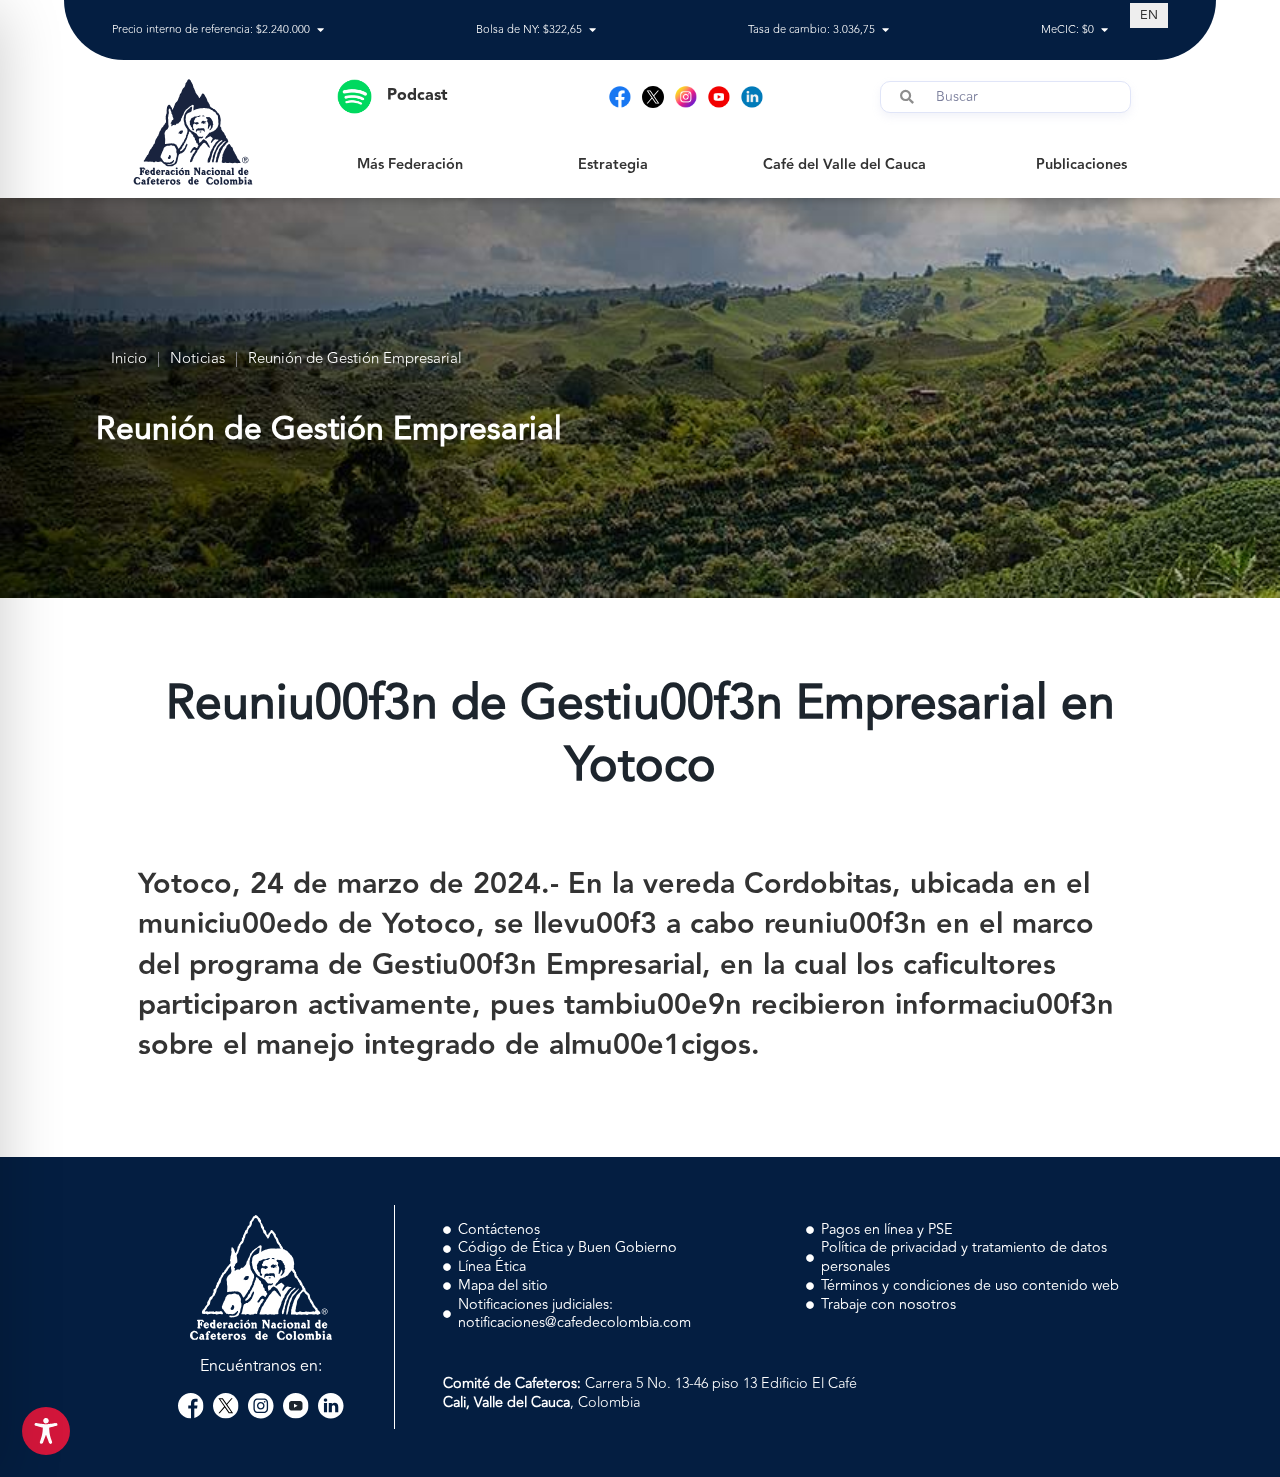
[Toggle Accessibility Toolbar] (46, 1431)
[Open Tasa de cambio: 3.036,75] (885, 30)
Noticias (197, 359)
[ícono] (653, 97)
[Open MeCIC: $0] (1104, 30)
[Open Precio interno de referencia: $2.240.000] (320, 30)
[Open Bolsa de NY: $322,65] (592, 30)
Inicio (129, 359)
